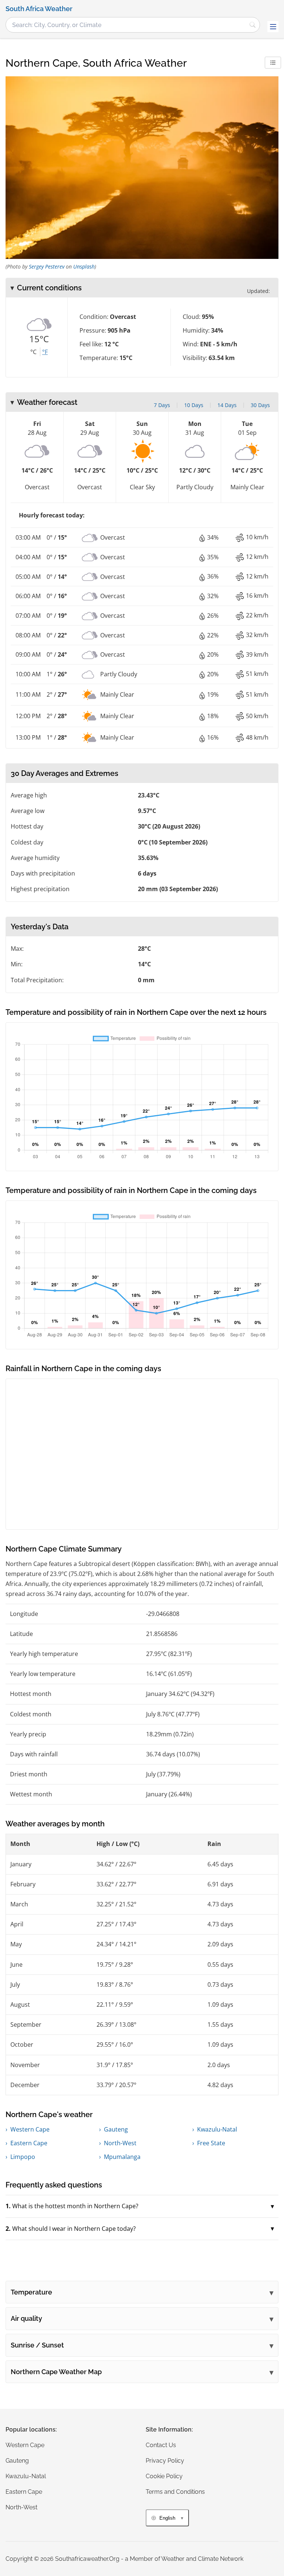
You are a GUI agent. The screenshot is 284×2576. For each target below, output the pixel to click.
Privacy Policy (165, 2461)
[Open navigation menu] (273, 27)
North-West (120, 2143)
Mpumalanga (122, 2157)
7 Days (162, 405)
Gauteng (116, 2129)
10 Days (194, 405)
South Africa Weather (39, 9)
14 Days (227, 405)
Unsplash (84, 266)
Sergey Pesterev (47, 266)
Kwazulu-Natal (217, 2129)
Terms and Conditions (175, 2492)
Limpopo (23, 2157)
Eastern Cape (29, 2143)
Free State (211, 2143)
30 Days (260, 405)
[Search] (253, 25)
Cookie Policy (164, 2476)
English (167, 2518)
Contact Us (161, 2445)
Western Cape (30, 2129)
